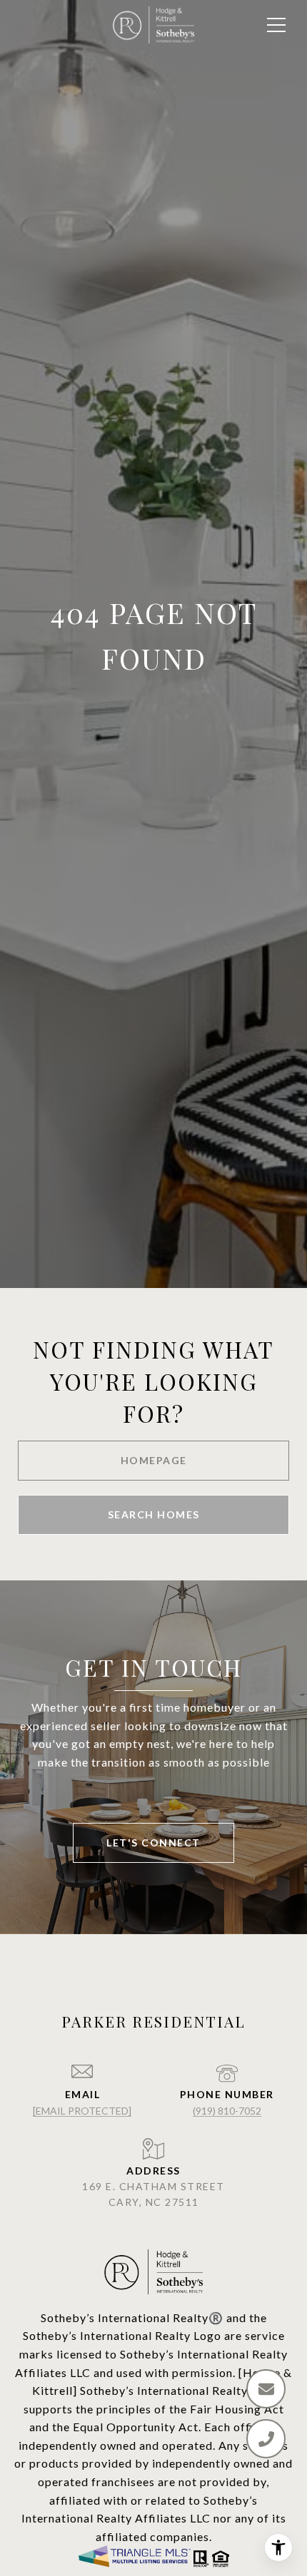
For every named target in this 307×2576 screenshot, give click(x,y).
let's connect (153, 1842)
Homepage (154, 1460)
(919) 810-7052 (227, 2111)
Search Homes (154, 1514)
